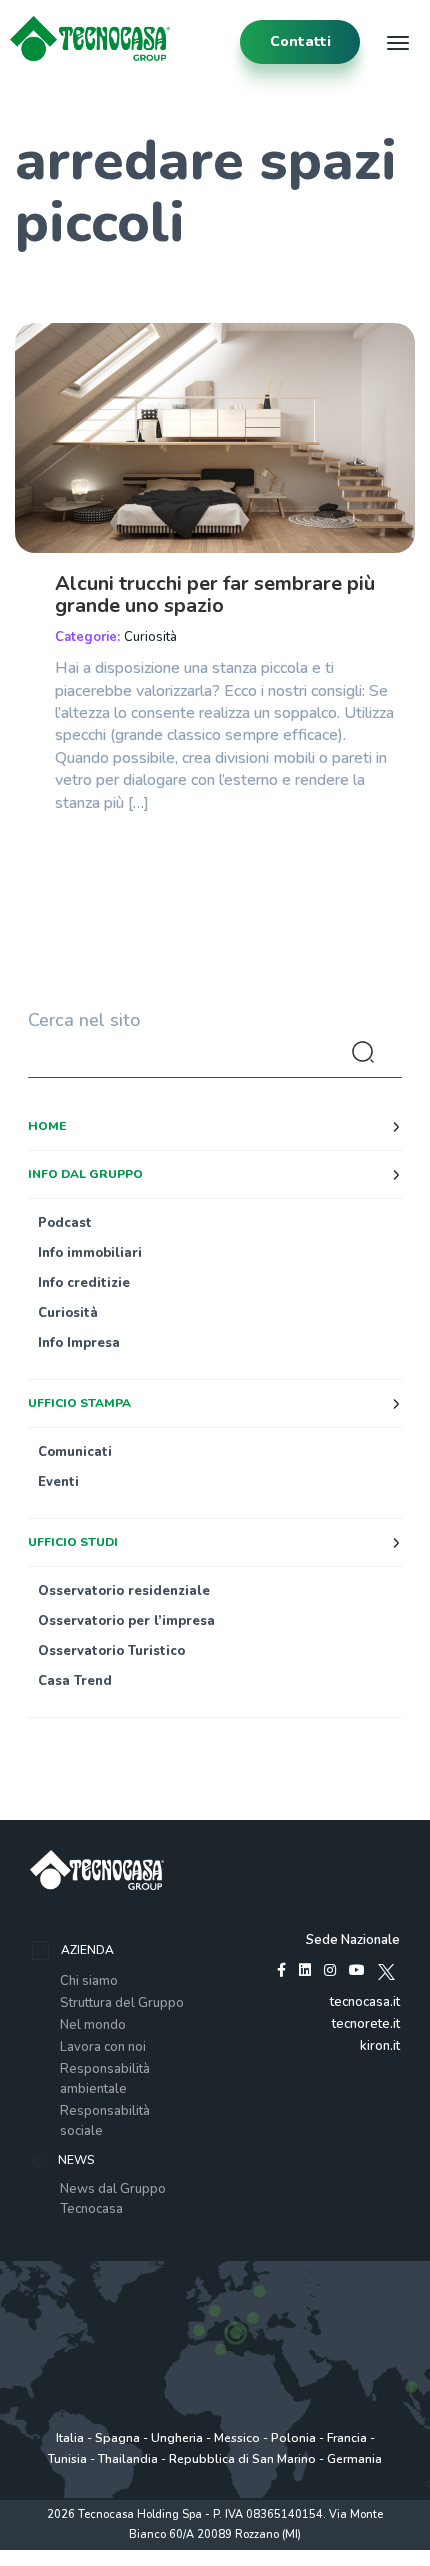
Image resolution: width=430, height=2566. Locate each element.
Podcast (65, 1223)
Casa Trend (75, 1681)
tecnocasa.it (365, 2002)
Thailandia (128, 2459)
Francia (347, 2438)
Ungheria (177, 2438)
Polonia (293, 2438)
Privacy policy (71, 2555)
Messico (237, 2438)
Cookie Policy (229, 2555)
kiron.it (380, 2046)
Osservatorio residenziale (124, 1591)
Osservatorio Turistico (111, 1651)
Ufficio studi (73, 1542)
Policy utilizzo (151, 2555)
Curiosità (150, 637)
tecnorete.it (366, 2024)
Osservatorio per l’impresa (126, 1621)
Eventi (58, 1482)
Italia (70, 2438)
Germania (354, 2459)
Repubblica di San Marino (242, 2459)
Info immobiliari (90, 1253)
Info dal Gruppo (85, 1174)
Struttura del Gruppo (122, 2003)
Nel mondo (93, 2025)
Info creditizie (84, 1283)
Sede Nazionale (353, 1940)
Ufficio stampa (79, 1403)
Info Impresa (79, 1343)
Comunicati (75, 1452)
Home (47, 1126)
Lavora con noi (103, 2047)
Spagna (117, 2438)
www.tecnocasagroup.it (334, 2555)
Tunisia (67, 2459)
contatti (300, 41)
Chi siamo (89, 1981)
